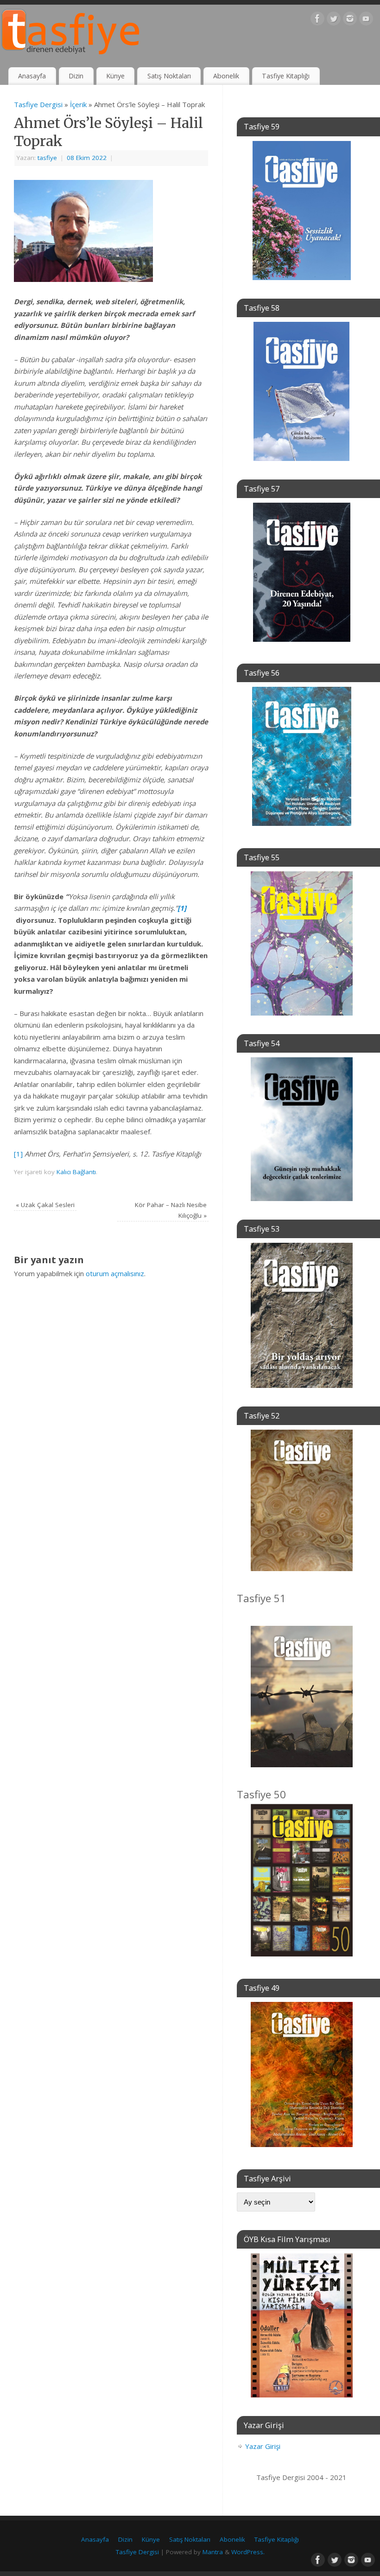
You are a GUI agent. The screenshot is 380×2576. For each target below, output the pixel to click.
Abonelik (226, 76)
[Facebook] (317, 20)
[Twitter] (334, 20)
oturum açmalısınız (115, 1273)
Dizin (76, 76)
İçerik (78, 104)
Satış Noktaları (169, 76)
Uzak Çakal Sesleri (45, 1205)
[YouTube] (366, 20)
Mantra (213, 2552)
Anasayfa (32, 76)
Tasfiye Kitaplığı (286, 76)
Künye (115, 76)
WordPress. (248, 2552)
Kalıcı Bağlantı (76, 1172)
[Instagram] (350, 20)
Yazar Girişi (263, 2446)
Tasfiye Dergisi (38, 104)
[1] (18, 1154)
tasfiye (47, 158)
